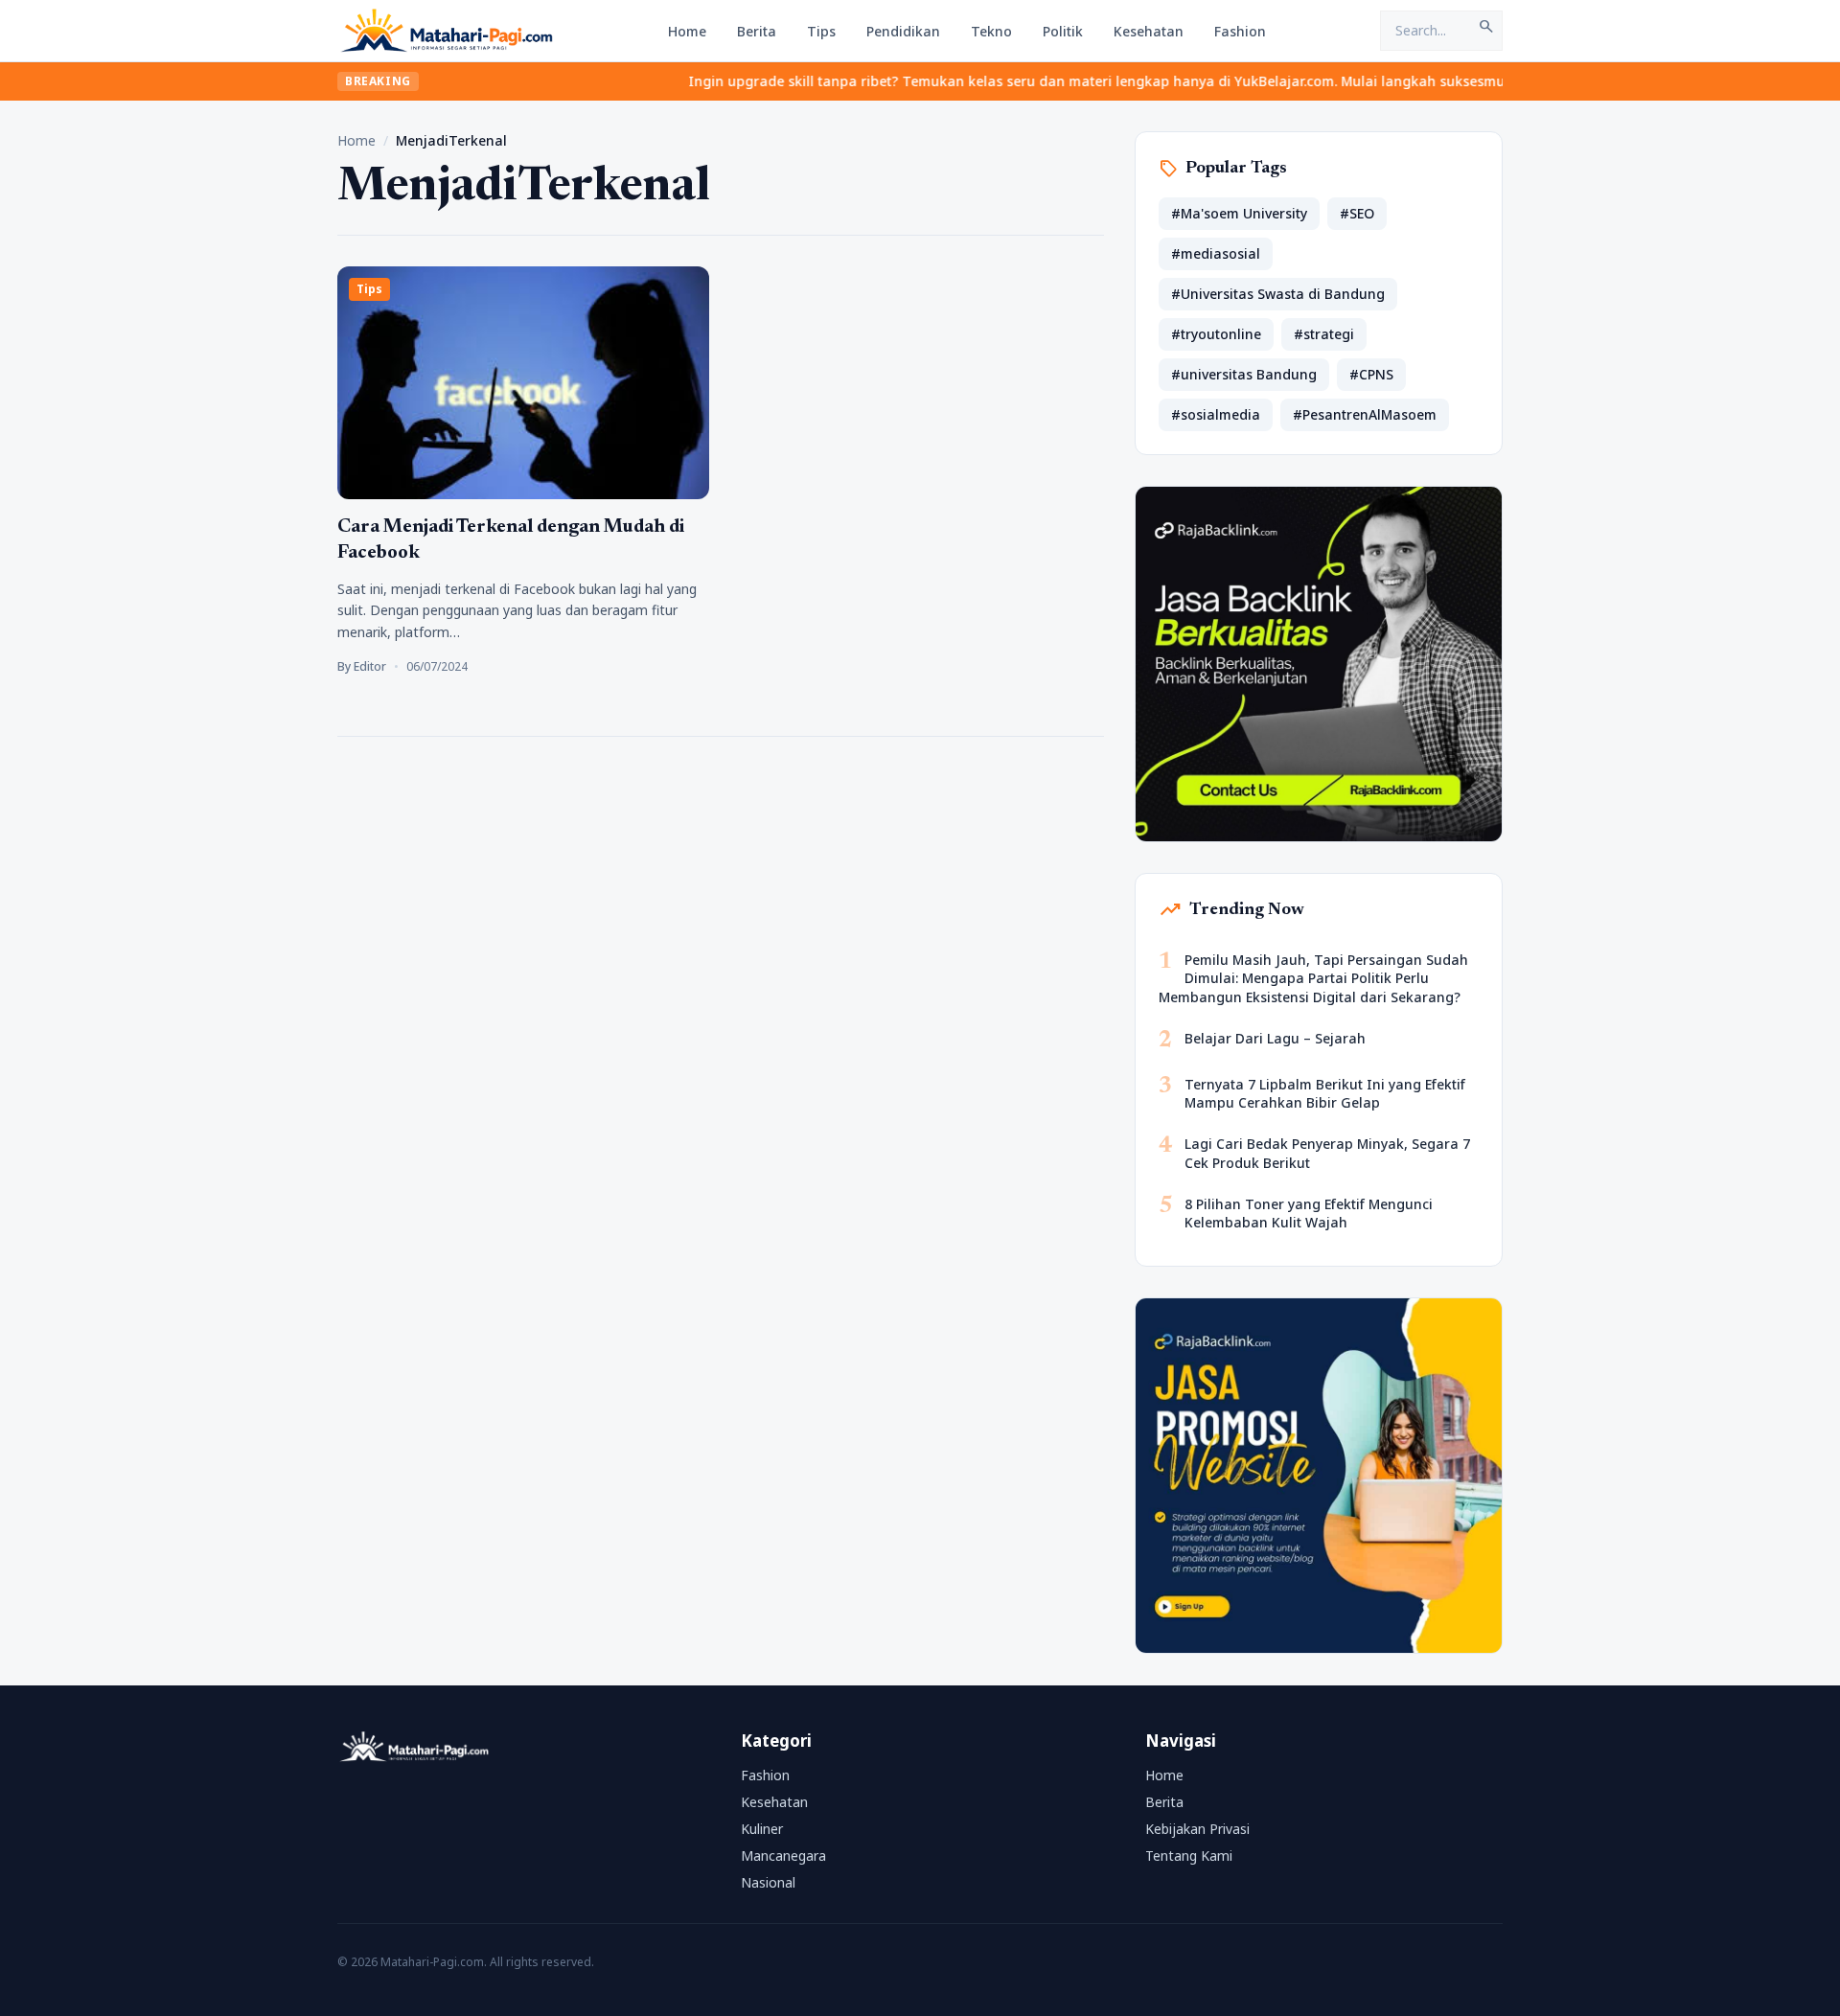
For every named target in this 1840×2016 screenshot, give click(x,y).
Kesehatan (1149, 31)
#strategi (1324, 334)
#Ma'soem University (1239, 213)
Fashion (1240, 31)
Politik (1063, 31)
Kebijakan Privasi (1197, 1829)
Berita (757, 31)
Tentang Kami (1189, 1856)
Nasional (768, 1882)
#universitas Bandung (1244, 374)
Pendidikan (903, 31)
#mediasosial (1216, 253)
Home (687, 31)
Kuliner (762, 1829)
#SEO (1357, 213)
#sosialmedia (1216, 414)
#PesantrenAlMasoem (1365, 414)
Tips (821, 31)
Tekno (991, 31)
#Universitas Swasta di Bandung (1278, 294)
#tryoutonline (1216, 334)
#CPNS (1371, 374)
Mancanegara (783, 1856)
